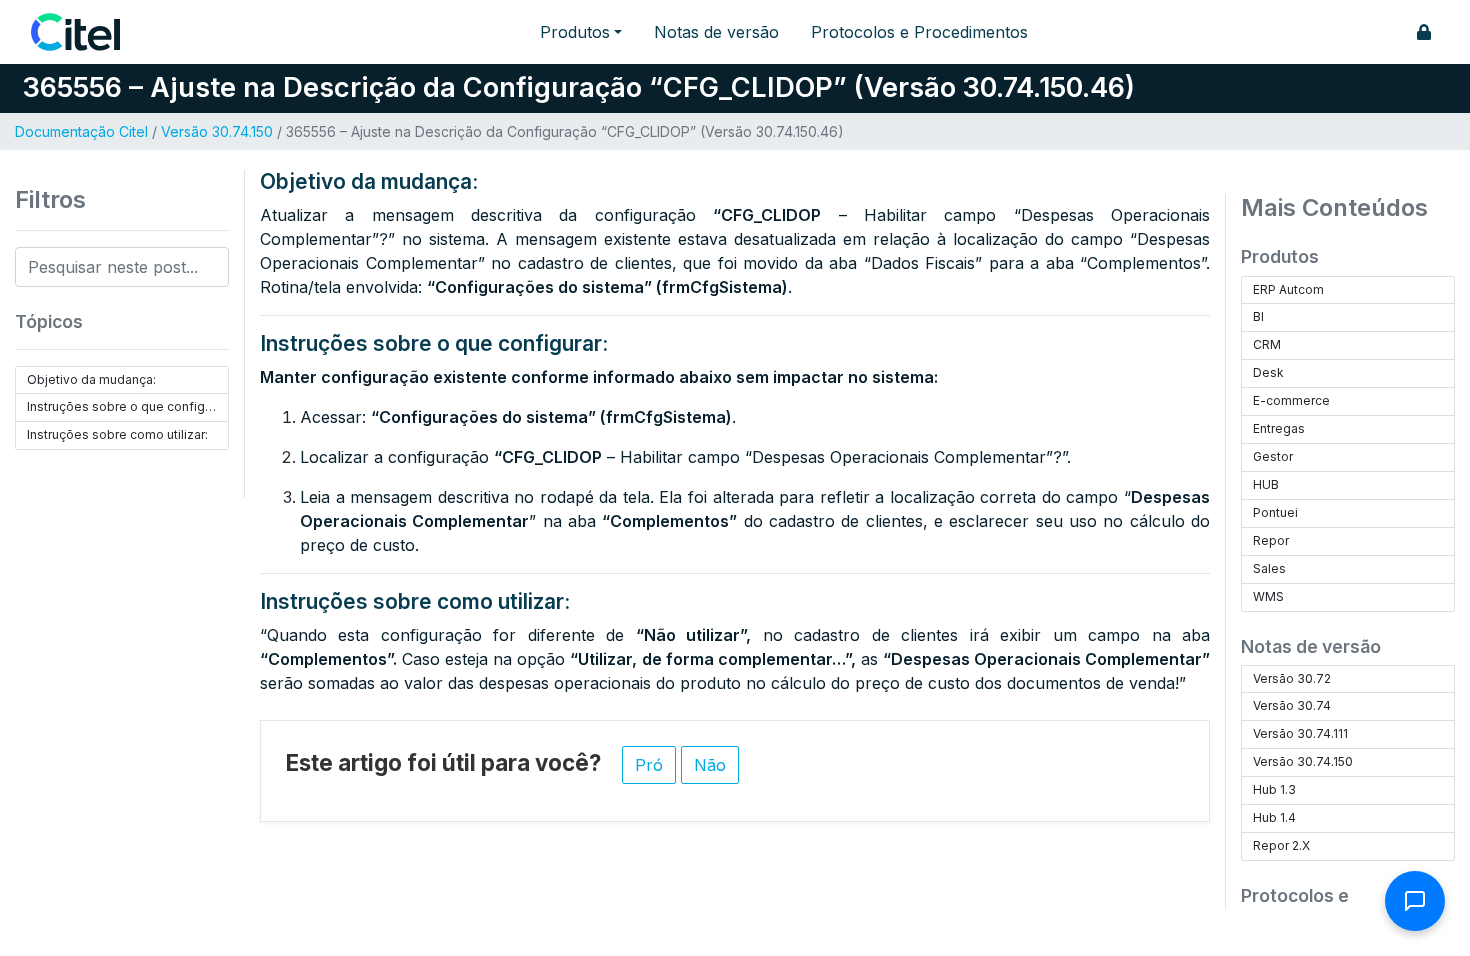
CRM (1267, 344)
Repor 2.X (1281, 845)
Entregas (1279, 428)
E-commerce (1291, 400)
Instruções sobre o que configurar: (128, 406)
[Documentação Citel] (87, 32)
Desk (1268, 372)
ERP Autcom (1288, 289)
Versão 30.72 (1292, 678)
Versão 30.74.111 (1300, 733)
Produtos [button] (575, 32)
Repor (1271, 540)
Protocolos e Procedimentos (919, 32)
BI (1258, 316)
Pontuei (1275, 512)
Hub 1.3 (1274, 789)
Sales (1269, 568)
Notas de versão (716, 32)
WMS (1268, 596)
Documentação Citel (81, 131)
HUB (1266, 484)
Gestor (1273, 456)
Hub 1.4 (1274, 817)
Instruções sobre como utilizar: (117, 434)
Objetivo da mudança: (91, 379)
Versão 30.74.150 (217, 131)
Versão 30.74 (1292, 705)
